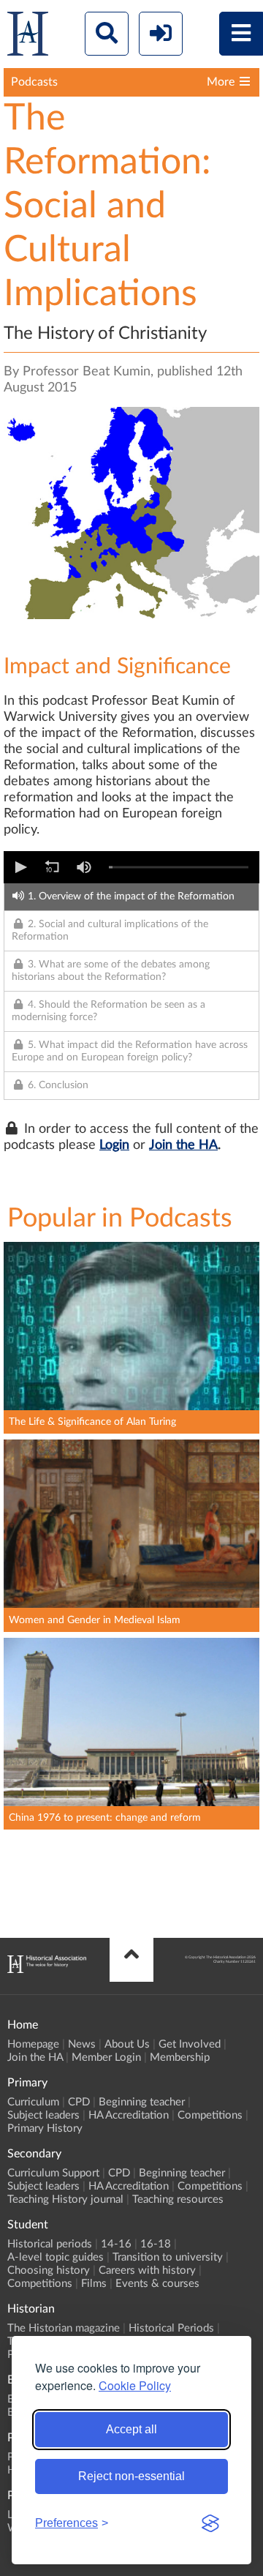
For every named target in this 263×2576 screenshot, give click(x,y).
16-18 (156, 2244)
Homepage (33, 2044)
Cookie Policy (135, 2385)
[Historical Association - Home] (47, 1969)
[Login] (161, 34)
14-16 (116, 2244)
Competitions (210, 2115)
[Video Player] (131, 867)
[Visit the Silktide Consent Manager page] (210, 2523)
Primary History (45, 2128)
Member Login (106, 2058)
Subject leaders (43, 2115)
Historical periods (50, 2244)
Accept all (131, 2429)
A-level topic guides (56, 2257)
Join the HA (183, 1145)
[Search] (107, 34)
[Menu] (241, 34)
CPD (79, 2102)
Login (114, 1145)
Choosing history (49, 2270)
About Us (127, 2044)
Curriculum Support (53, 2173)
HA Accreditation (129, 2115)
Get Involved (190, 2044)
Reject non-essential (131, 2476)
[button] (20, 867)
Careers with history (147, 2270)
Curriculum (33, 2102)
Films (94, 2284)
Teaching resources (178, 2199)
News (82, 2044)
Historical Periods (171, 2328)
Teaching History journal (65, 2199)
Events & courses (157, 2284)
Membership (180, 2058)
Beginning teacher (142, 2102)
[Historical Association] (28, 37)
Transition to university (168, 2257)
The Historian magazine (64, 2328)
